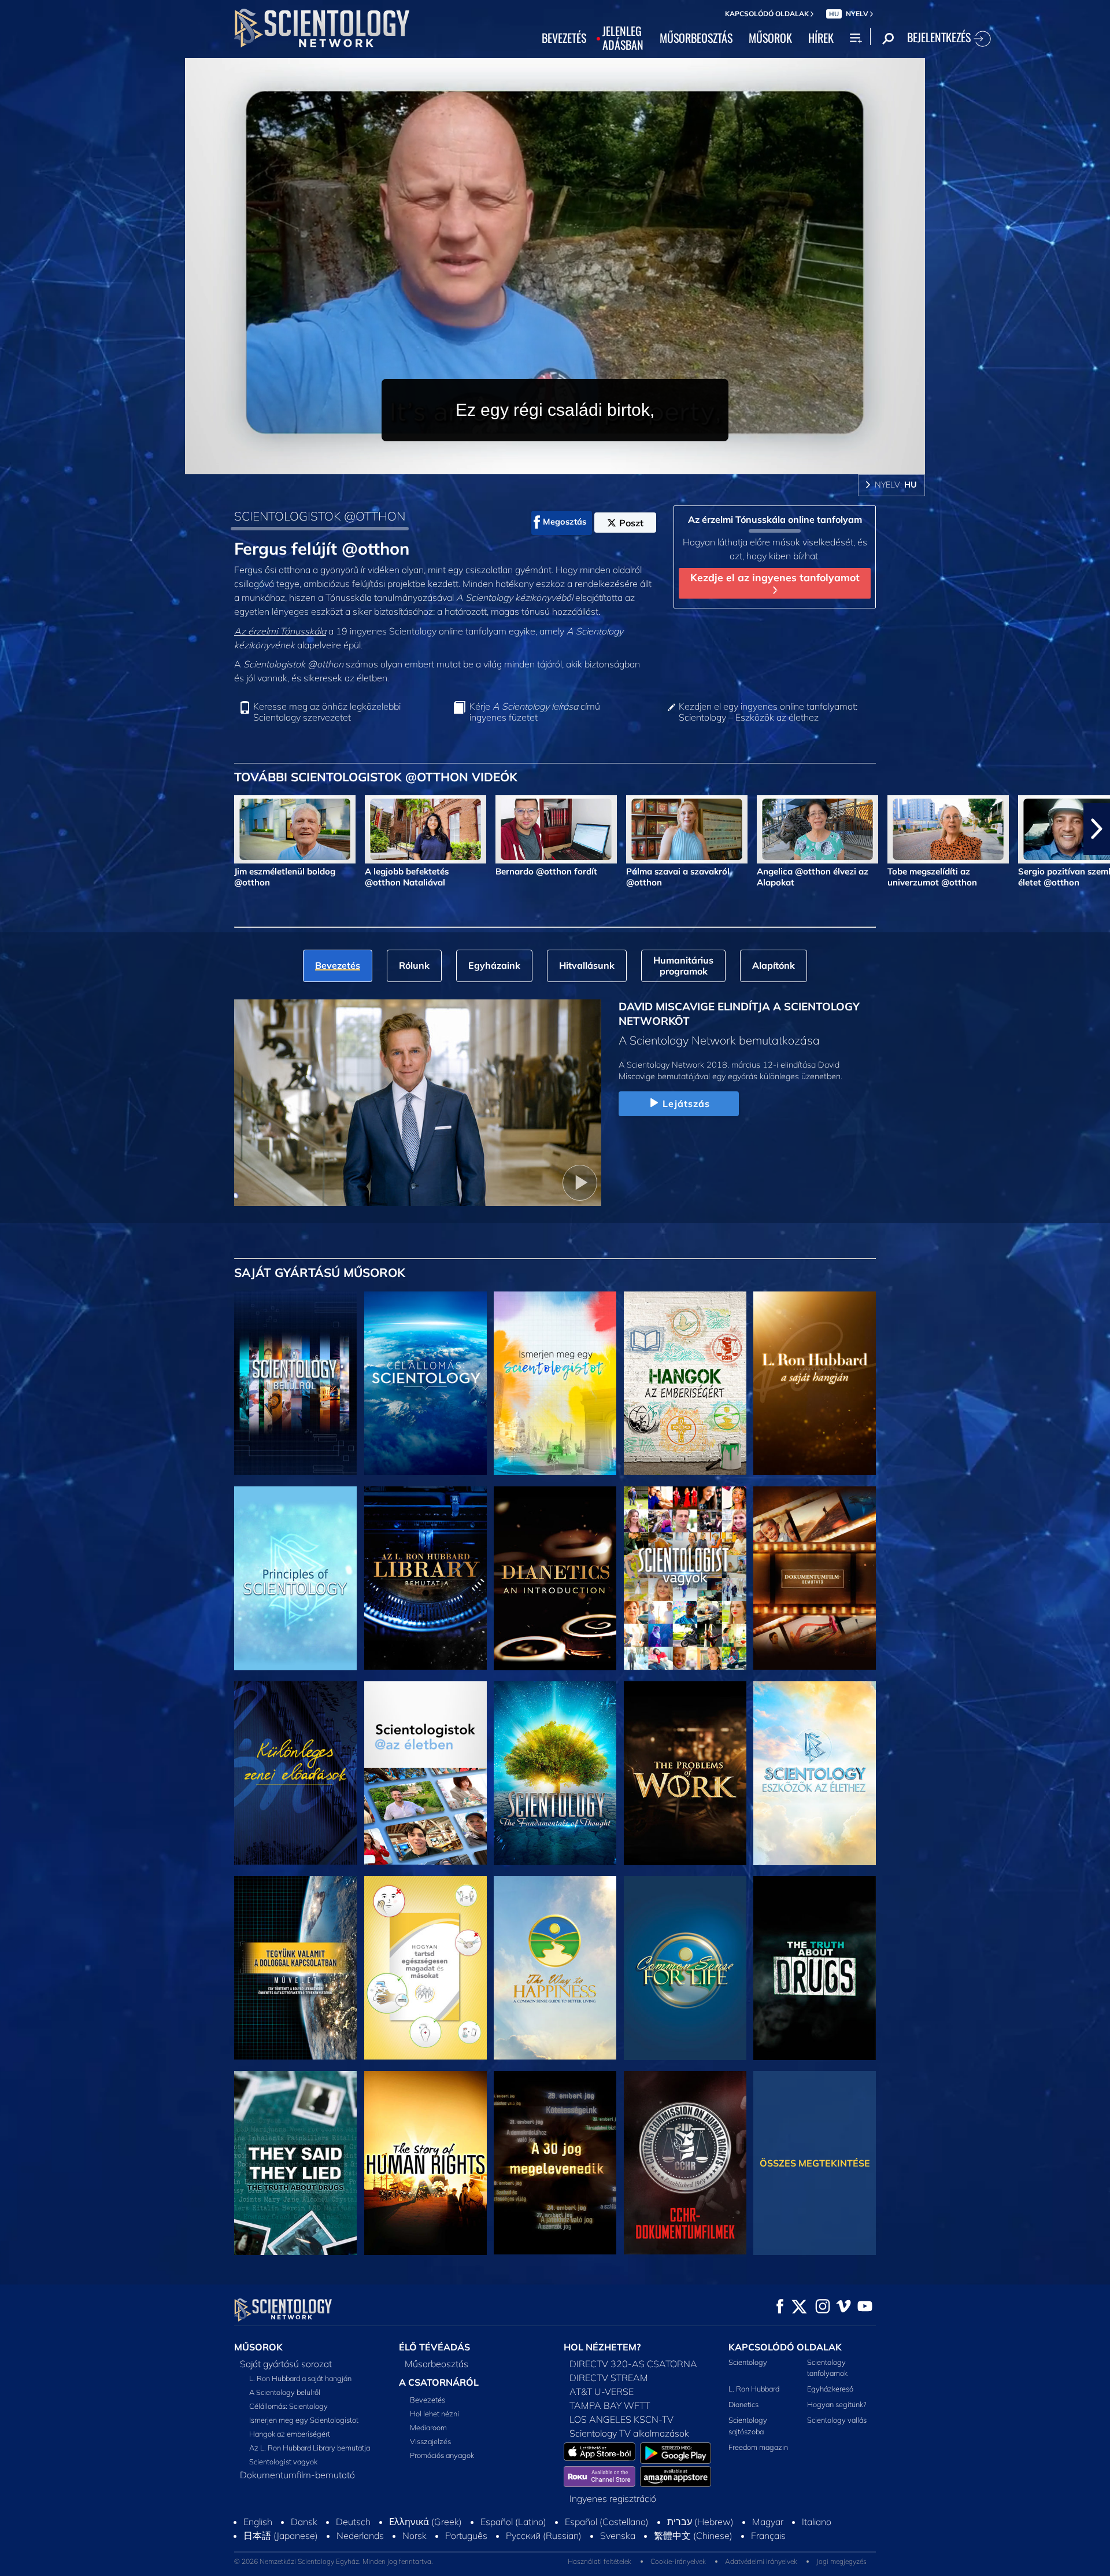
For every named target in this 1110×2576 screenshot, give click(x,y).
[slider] (578, 463)
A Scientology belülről (285, 2392)
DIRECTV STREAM (609, 2378)
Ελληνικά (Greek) (425, 2522)
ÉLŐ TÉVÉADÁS (434, 2347)
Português (466, 2536)
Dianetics (743, 2404)
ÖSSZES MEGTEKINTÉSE (815, 2163)
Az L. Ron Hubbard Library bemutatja (310, 2448)
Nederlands (360, 2536)
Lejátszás (686, 1104)
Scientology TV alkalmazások (629, 2433)
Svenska (618, 2536)
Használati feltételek (600, 2561)
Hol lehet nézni (434, 2413)
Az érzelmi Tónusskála (280, 631)
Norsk (415, 2536)
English (258, 2522)
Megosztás (565, 522)
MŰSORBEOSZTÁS (696, 38)
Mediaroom (428, 2427)
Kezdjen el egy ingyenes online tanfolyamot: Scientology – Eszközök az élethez (768, 712)
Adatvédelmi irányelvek (761, 2561)
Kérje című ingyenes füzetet (535, 712)
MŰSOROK (770, 38)
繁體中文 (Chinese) (693, 2536)
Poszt (631, 523)
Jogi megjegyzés (841, 2561)
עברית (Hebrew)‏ (700, 2522)
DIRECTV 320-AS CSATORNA (633, 2364)
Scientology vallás (837, 2420)
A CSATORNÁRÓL (439, 2382)
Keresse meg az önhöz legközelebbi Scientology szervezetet (327, 712)
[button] (13, 829)
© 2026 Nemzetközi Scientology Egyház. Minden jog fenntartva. (334, 2561)
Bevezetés (428, 2400)
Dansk (304, 2522)
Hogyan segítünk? (837, 2404)
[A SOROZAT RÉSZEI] (295, 1383)
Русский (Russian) (544, 2536)
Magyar (768, 2522)
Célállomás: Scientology (288, 2406)
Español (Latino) (513, 2522)
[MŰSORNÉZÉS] (295, 1578)
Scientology (748, 2362)
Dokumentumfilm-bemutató (297, 2475)
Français (768, 2536)
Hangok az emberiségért (290, 2434)
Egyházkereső (830, 2389)
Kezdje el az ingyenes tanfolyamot (775, 577)
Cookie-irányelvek (678, 2561)
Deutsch (353, 2522)
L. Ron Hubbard (754, 2389)
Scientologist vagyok (283, 2461)
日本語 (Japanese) (281, 2536)
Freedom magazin (758, 2447)
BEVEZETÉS (564, 38)
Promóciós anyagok (442, 2455)
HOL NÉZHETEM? (602, 2347)
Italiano (817, 2522)
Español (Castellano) (607, 2522)
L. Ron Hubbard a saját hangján (300, 2378)
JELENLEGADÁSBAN (623, 38)
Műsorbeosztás (436, 2364)
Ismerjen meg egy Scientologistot (304, 2420)
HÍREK (821, 38)
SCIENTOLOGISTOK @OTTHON (320, 516)
